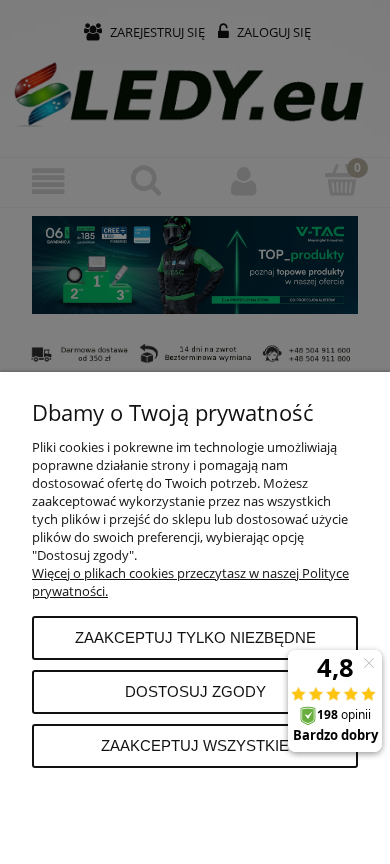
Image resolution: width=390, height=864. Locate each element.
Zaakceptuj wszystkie (195, 745)
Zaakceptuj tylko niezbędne (195, 637)
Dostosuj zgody (195, 691)
